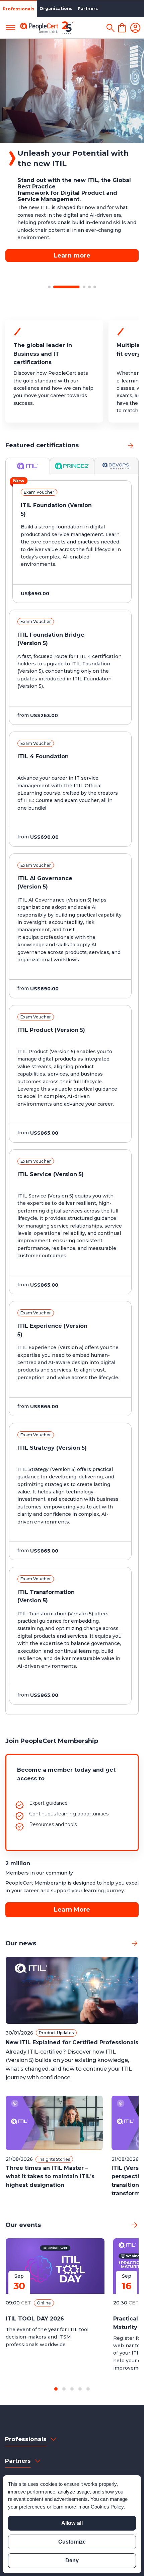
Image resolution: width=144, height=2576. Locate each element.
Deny (72, 2560)
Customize (72, 2542)
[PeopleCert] (47, 28)
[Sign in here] (135, 28)
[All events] (135, 2225)
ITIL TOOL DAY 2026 (35, 2319)
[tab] (28, 466)
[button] (49, 287)
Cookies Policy (107, 2507)
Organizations (56, 9)
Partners (88, 9)
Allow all (72, 2523)
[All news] (135, 1943)
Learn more (72, 235)
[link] (131, 445)
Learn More (72, 1910)
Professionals (18, 9)
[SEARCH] (110, 28)
